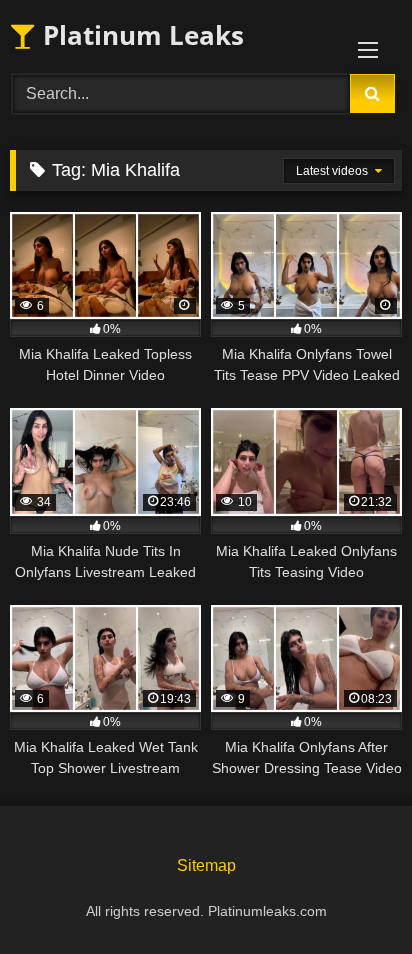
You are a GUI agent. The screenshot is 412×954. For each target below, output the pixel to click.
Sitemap (206, 865)
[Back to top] (350, 894)
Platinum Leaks (140, 35)
